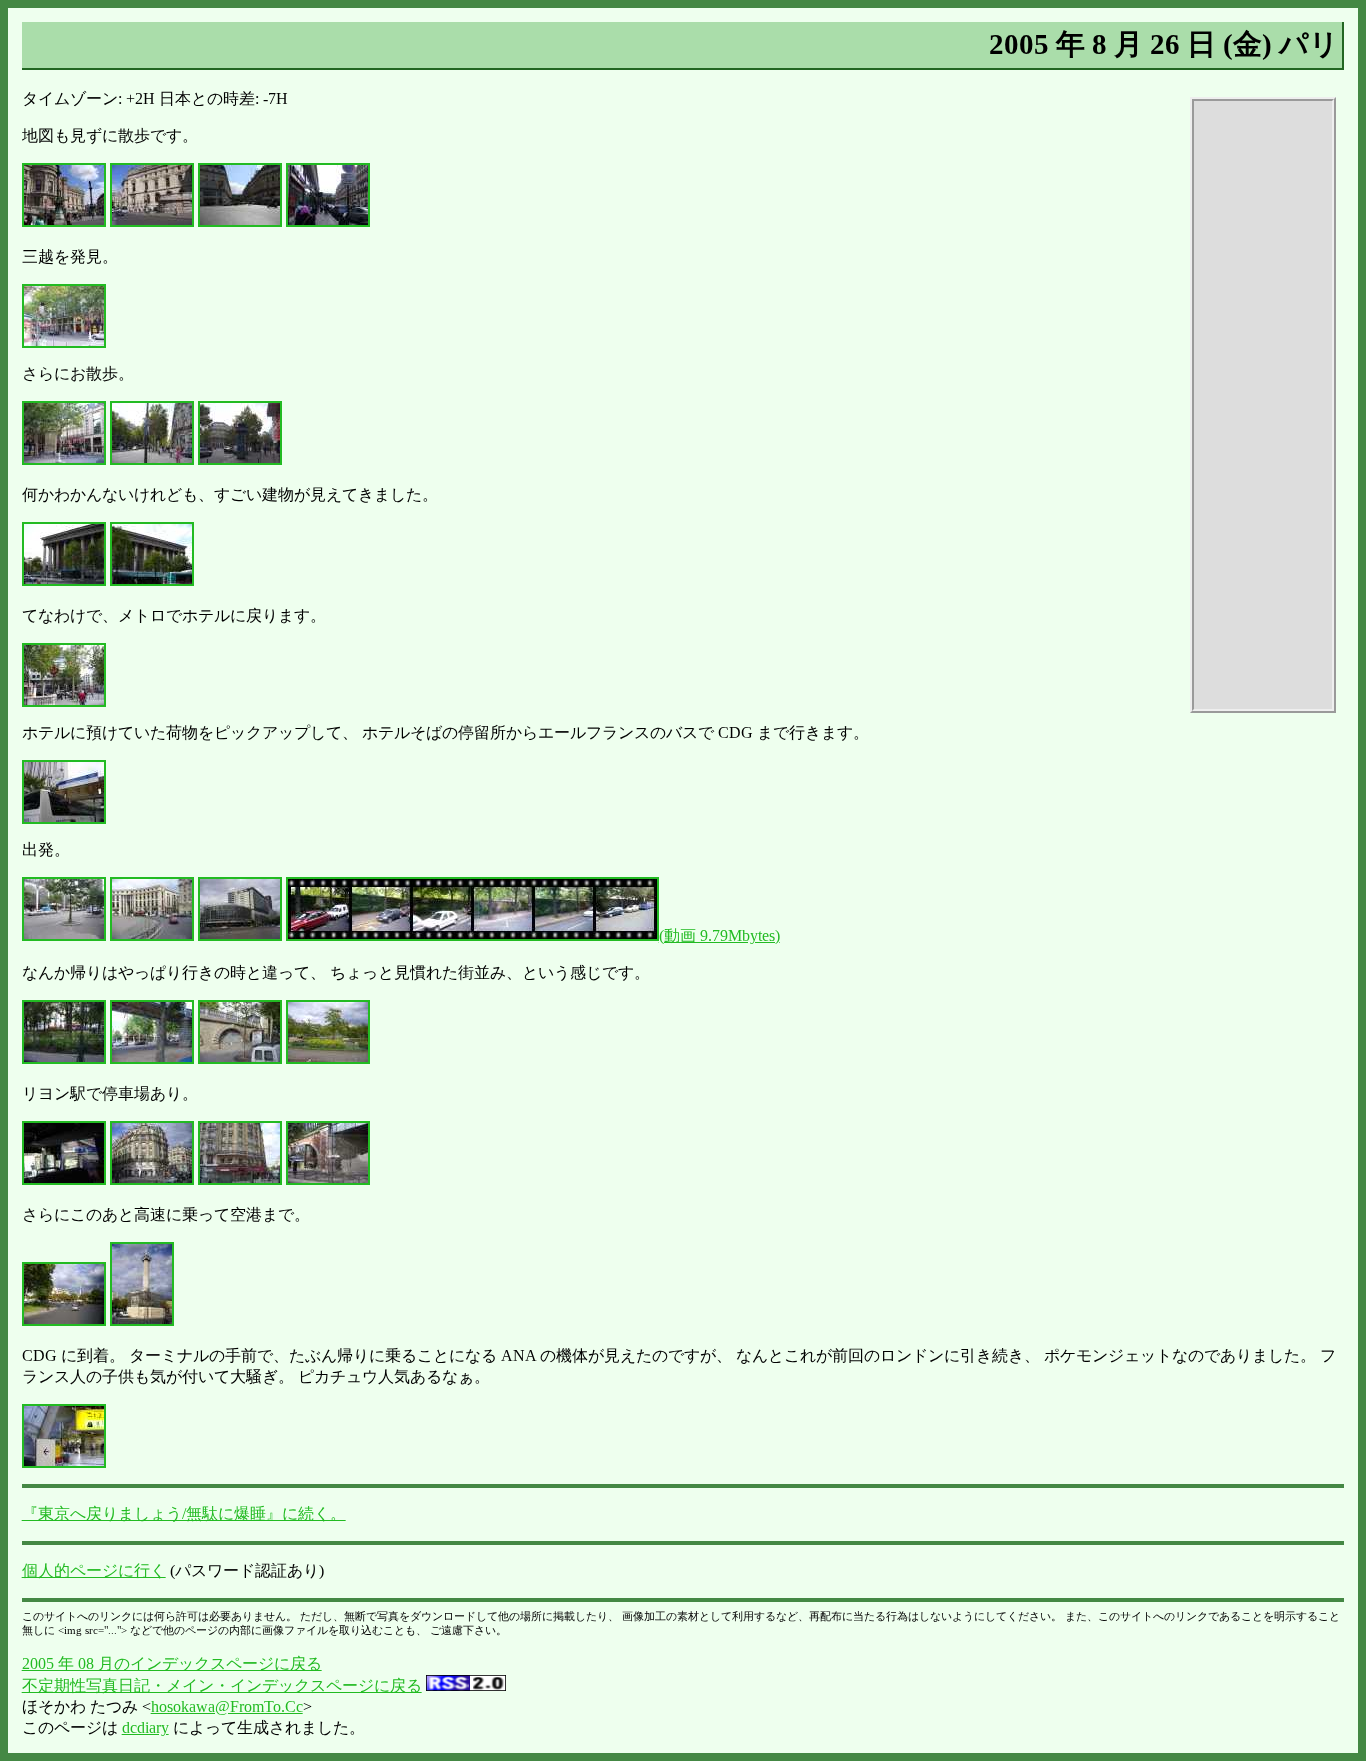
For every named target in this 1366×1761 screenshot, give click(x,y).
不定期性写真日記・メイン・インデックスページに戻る (222, 1685)
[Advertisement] (1263, 405)
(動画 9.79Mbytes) (719, 935)
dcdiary (145, 1727)
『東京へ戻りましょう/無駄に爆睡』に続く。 (184, 1513)
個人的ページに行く (94, 1570)
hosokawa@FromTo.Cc (227, 1706)
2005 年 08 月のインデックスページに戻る (172, 1663)
